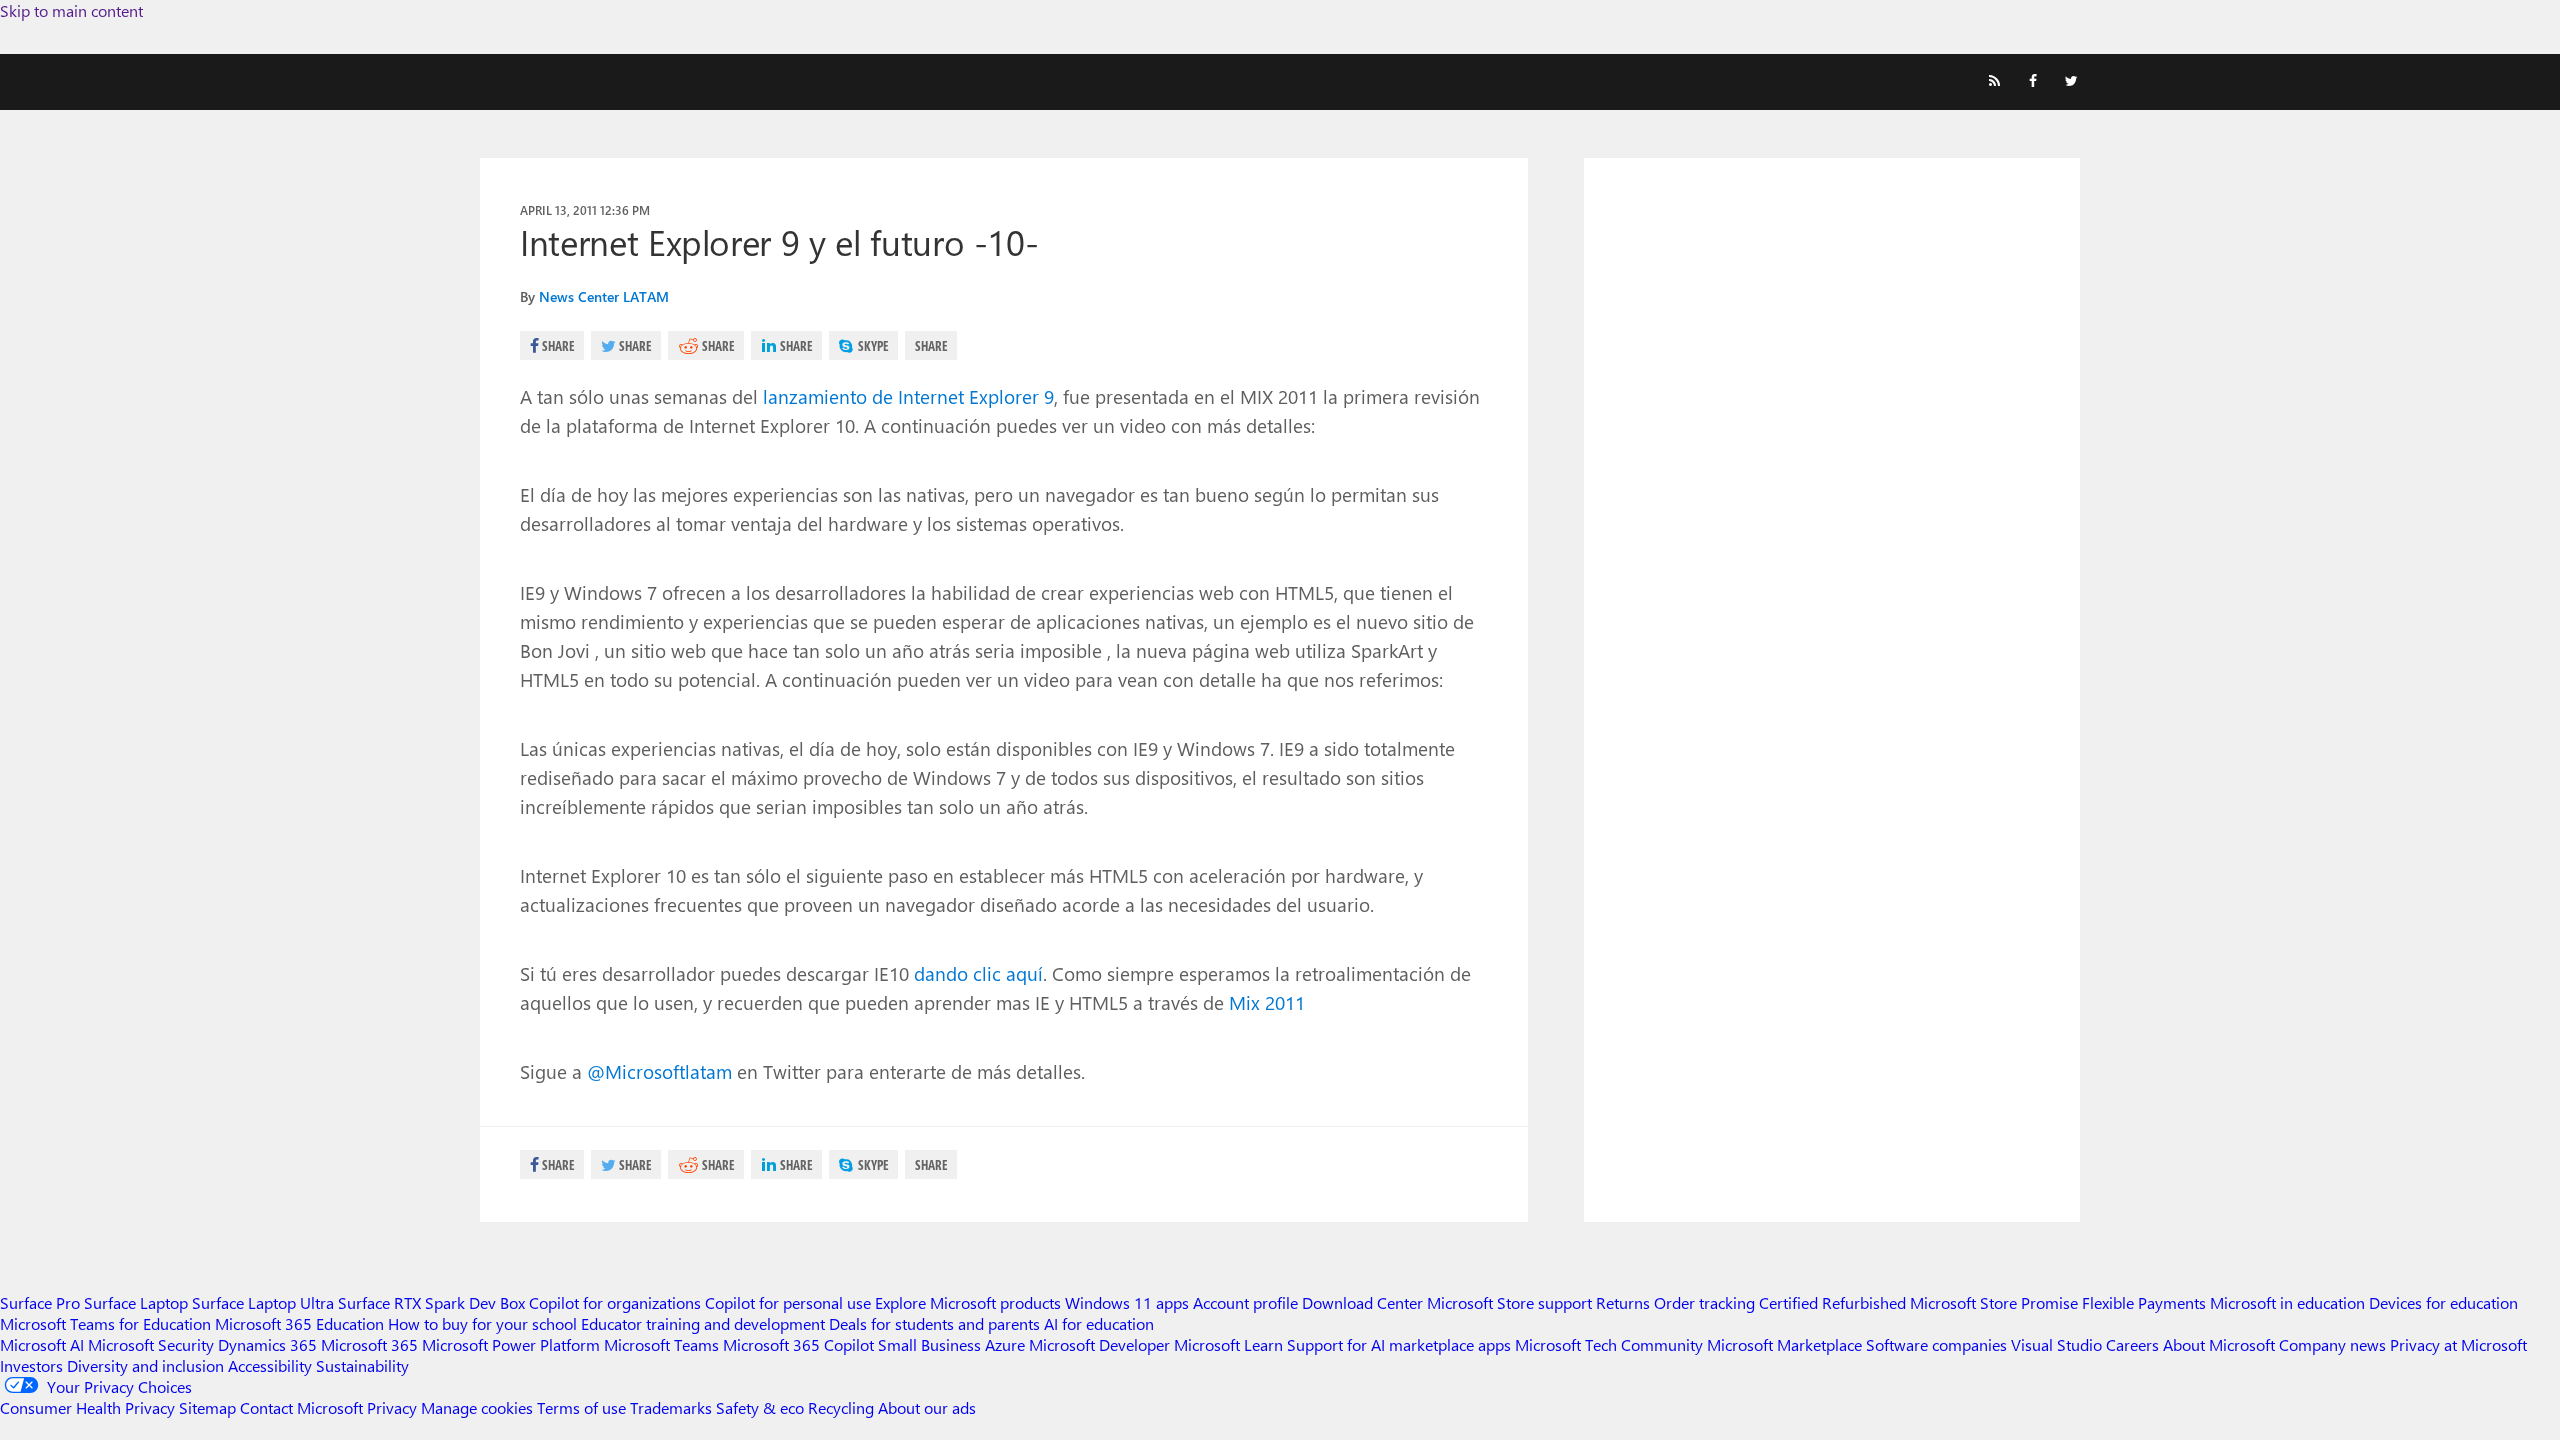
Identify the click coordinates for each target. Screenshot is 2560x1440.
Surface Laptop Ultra (263, 1302)
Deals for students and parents (934, 1323)
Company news (2332, 1344)
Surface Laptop (136, 1302)
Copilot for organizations (615, 1302)
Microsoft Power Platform (511, 1344)
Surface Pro (40, 1302)
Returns (1623, 1302)
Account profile (1245, 1302)
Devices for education (2443, 1302)
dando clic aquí (978, 973)
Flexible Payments (2144, 1302)
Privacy (394, 1407)
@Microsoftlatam (659, 1071)
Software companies (1936, 1344)
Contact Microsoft (301, 1407)
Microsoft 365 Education (299, 1323)
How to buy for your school (482, 1323)
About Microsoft (2219, 1344)
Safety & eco (760, 1407)
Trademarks (671, 1407)
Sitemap (207, 1407)
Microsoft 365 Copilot (798, 1344)
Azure (1005, 1344)
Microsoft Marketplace (1784, 1344)
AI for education (1099, 1323)
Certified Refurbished (1832, 1302)
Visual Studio (2056, 1344)
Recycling (841, 1407)
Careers (2132, 1344)
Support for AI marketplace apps (1399, 1344)
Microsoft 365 (369, 1344)
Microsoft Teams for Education (105, 1323)
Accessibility (270, 1365)
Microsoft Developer (1099, 1344)
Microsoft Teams (661, 1344)
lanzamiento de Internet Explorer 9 (908, 396)
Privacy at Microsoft (2458, 1344)
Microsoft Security (151, 1344)
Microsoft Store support (1509, 1302)
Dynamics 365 (267, 1344)
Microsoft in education (2287, 1302)
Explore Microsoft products (968, 1302)
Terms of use (581, 1407)
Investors (31, 1365)
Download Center (1362, 1302)
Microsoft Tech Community (1609, 1344)
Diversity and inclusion (145, 1365)
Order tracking (1704, 1302)
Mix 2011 (1267, 1002)
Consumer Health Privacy (87, 1407)
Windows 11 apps (1127, 1302)
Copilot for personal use (788, 1302)
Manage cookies (477, 1407)
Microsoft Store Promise (1994, 1302)
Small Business (929, 1344)
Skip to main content (71, 10)
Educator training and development (703, 1323)
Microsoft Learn (1228, 1344)
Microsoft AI (42, 1344)
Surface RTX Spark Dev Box (431, 1302)
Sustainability (362, 1365)
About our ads (927, 1407)
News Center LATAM (604, 296)
